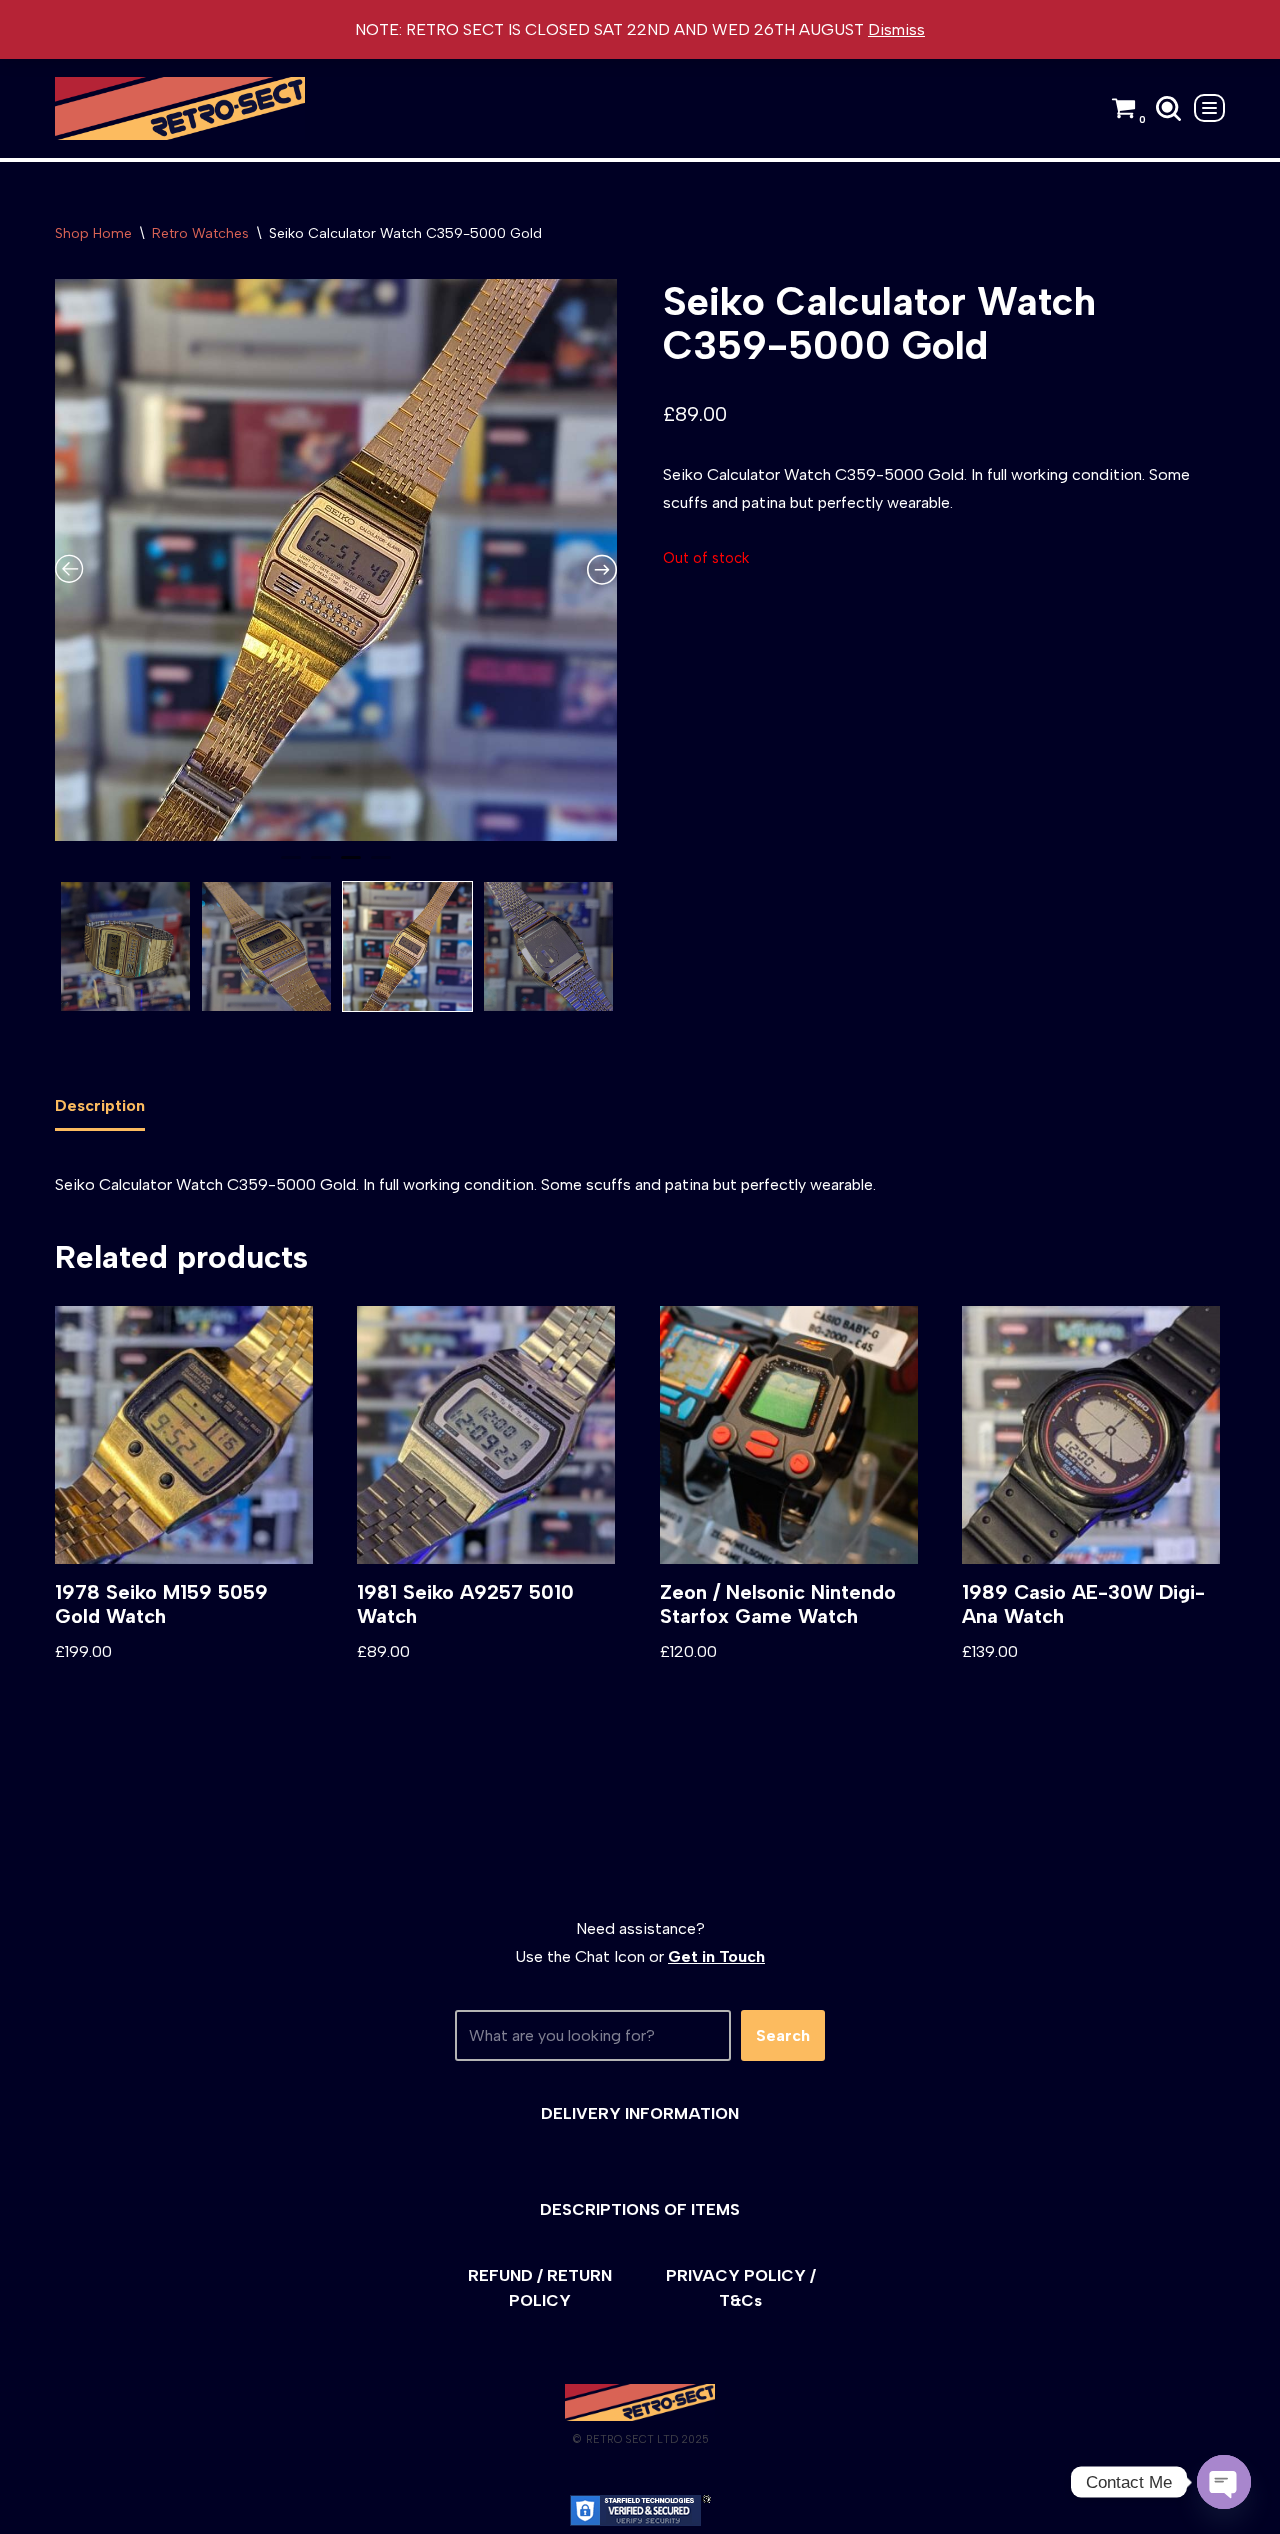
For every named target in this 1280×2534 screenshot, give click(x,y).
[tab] (100, 1107)
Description (100, 1105)
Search (783, 2035)
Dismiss (896, 29)
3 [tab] (351, 866)
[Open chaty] (1224, 2482)
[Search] (1168, 108)
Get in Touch (716, 1956)
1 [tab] (291, 866)
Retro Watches (200, 233)
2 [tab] (321, 866)
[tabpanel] (336, 560)
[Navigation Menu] (1209, 108)
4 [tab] (381, 866)
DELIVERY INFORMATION (640, 2113)
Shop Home (93, 233)
